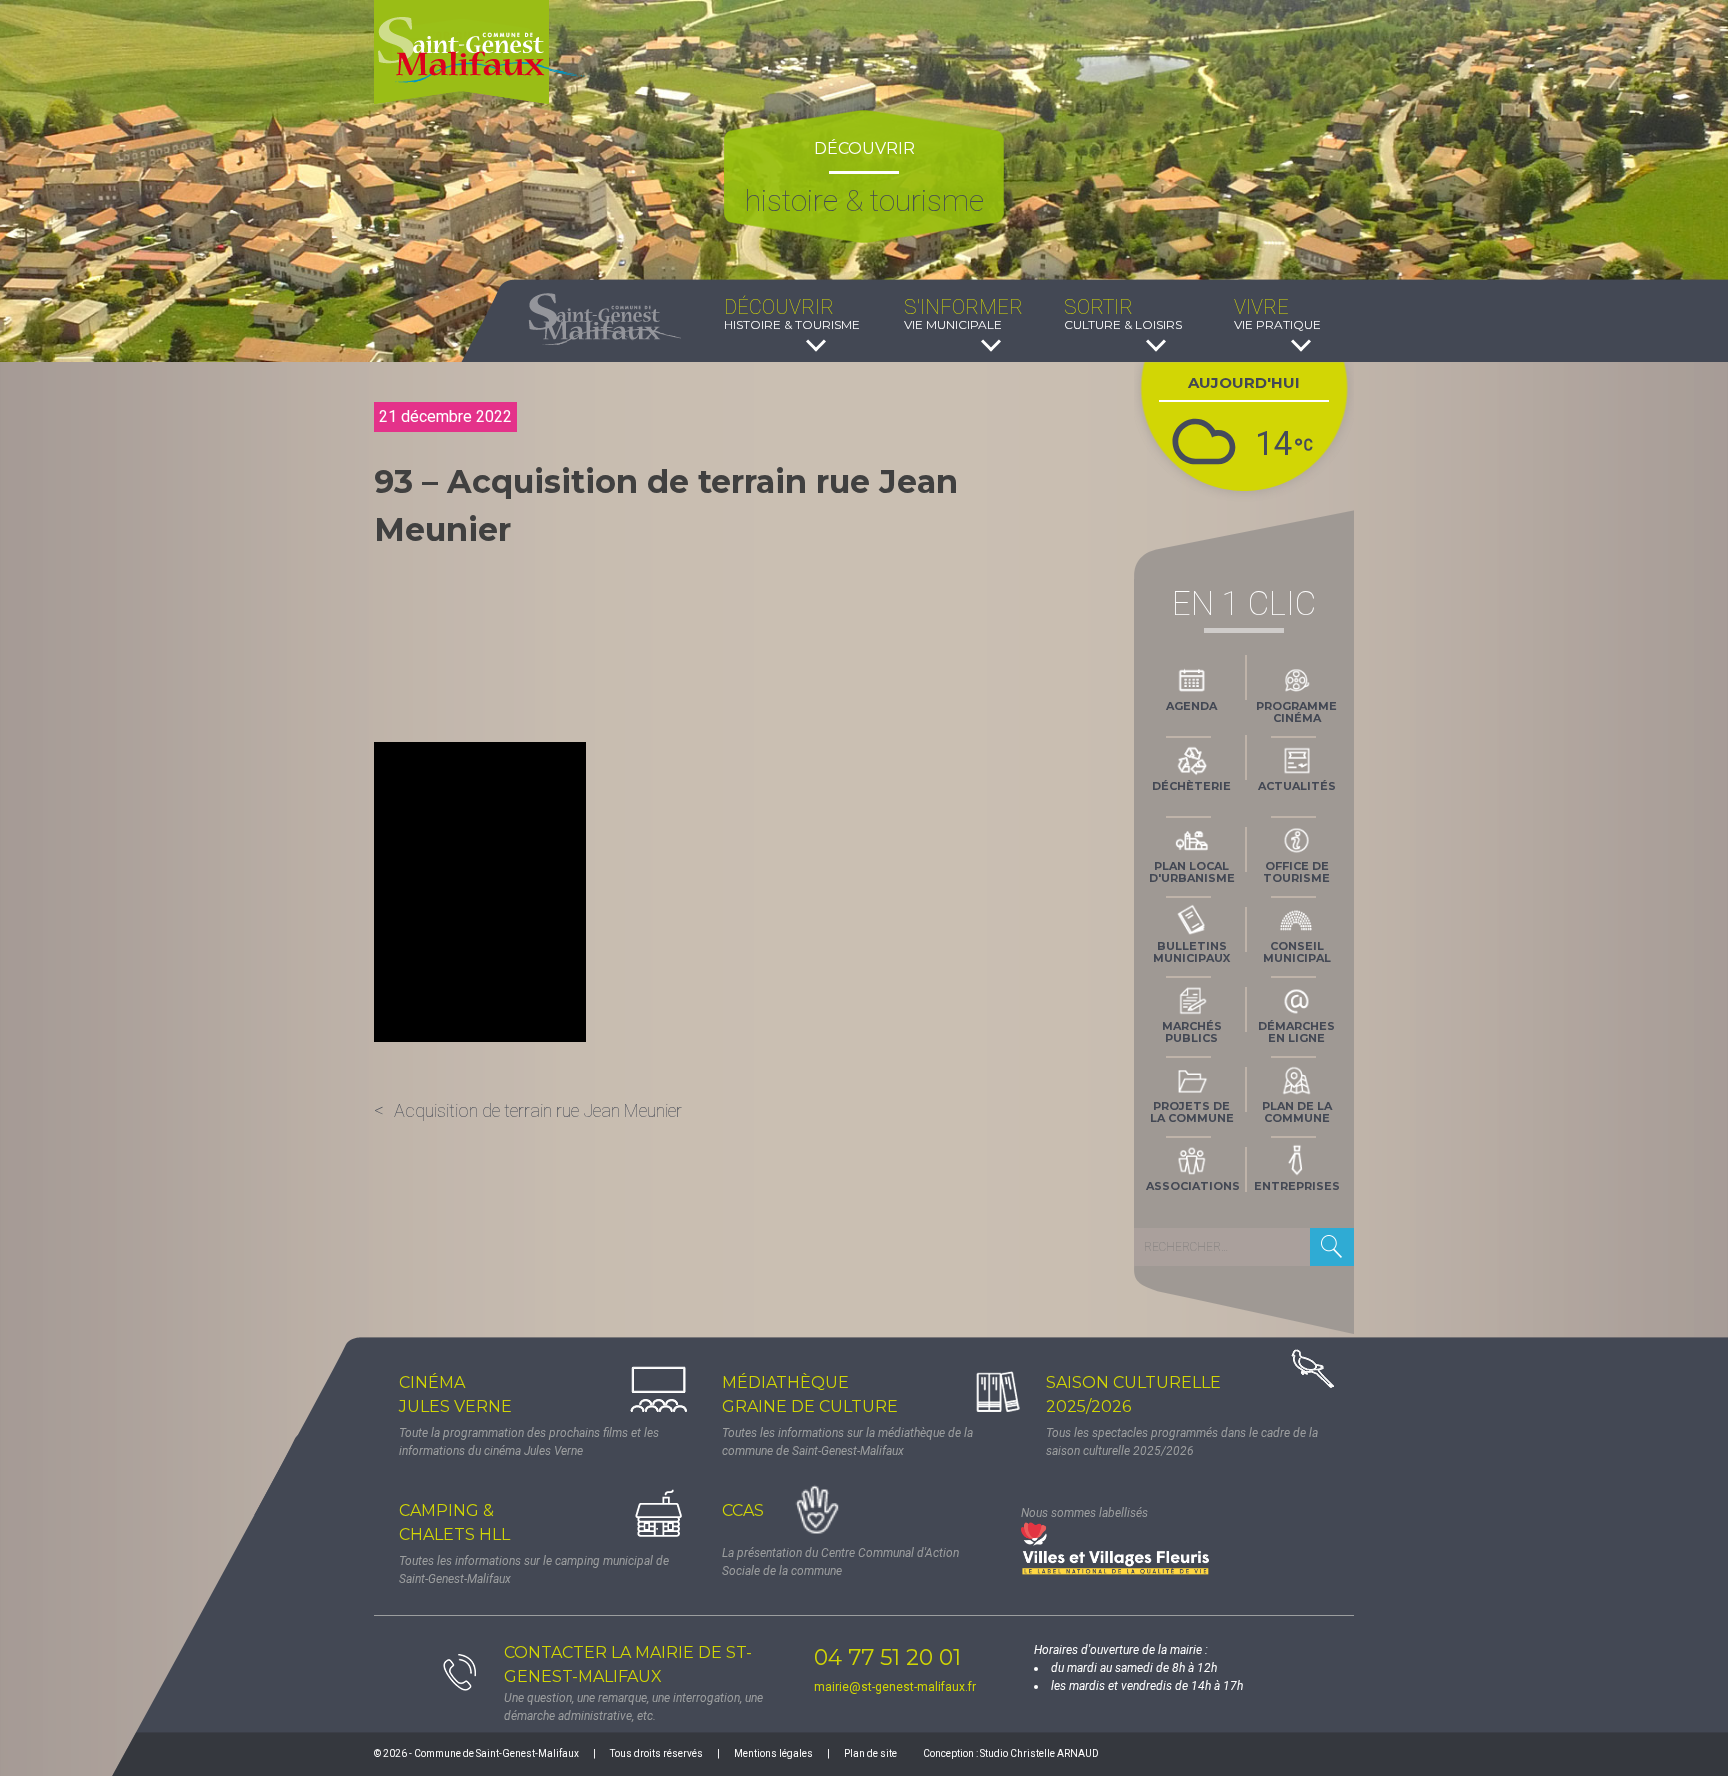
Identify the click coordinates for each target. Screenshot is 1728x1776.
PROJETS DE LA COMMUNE (1192, 1112)
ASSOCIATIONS (1193, 1186)
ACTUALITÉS (1297, 786)
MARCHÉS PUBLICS (1192, 1032)
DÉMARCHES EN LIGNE (1296, 1032)
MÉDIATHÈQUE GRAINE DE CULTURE (810, 1394)
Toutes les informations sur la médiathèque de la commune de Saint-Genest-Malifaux (847, 1442)
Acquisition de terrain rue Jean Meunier (538, 1110)
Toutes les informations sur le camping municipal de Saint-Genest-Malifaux (534, 1570)
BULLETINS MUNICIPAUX (1191, 952)
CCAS (743, 1510)
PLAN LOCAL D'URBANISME (1192, 872)
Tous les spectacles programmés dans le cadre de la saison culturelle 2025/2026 (1182, 1442)
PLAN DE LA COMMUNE (1297, 1112)
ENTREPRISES (1297, 1186)
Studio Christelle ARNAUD (1039, 1753)
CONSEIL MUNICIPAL (1297, 952)
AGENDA (1191, 706)
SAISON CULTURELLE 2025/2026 (1133, 1394)
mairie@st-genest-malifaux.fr (895, 1687)
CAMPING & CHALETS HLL (454, 1522)
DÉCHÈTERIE (1191, 786)
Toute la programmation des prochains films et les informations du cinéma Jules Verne (529, 1442)
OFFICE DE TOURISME (1296, 872)
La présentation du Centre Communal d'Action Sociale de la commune (840, 1562)
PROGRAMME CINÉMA (1296, 712)
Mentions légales (773, 1753)
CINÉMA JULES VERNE (455, 1394)
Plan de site (870, 1753)
